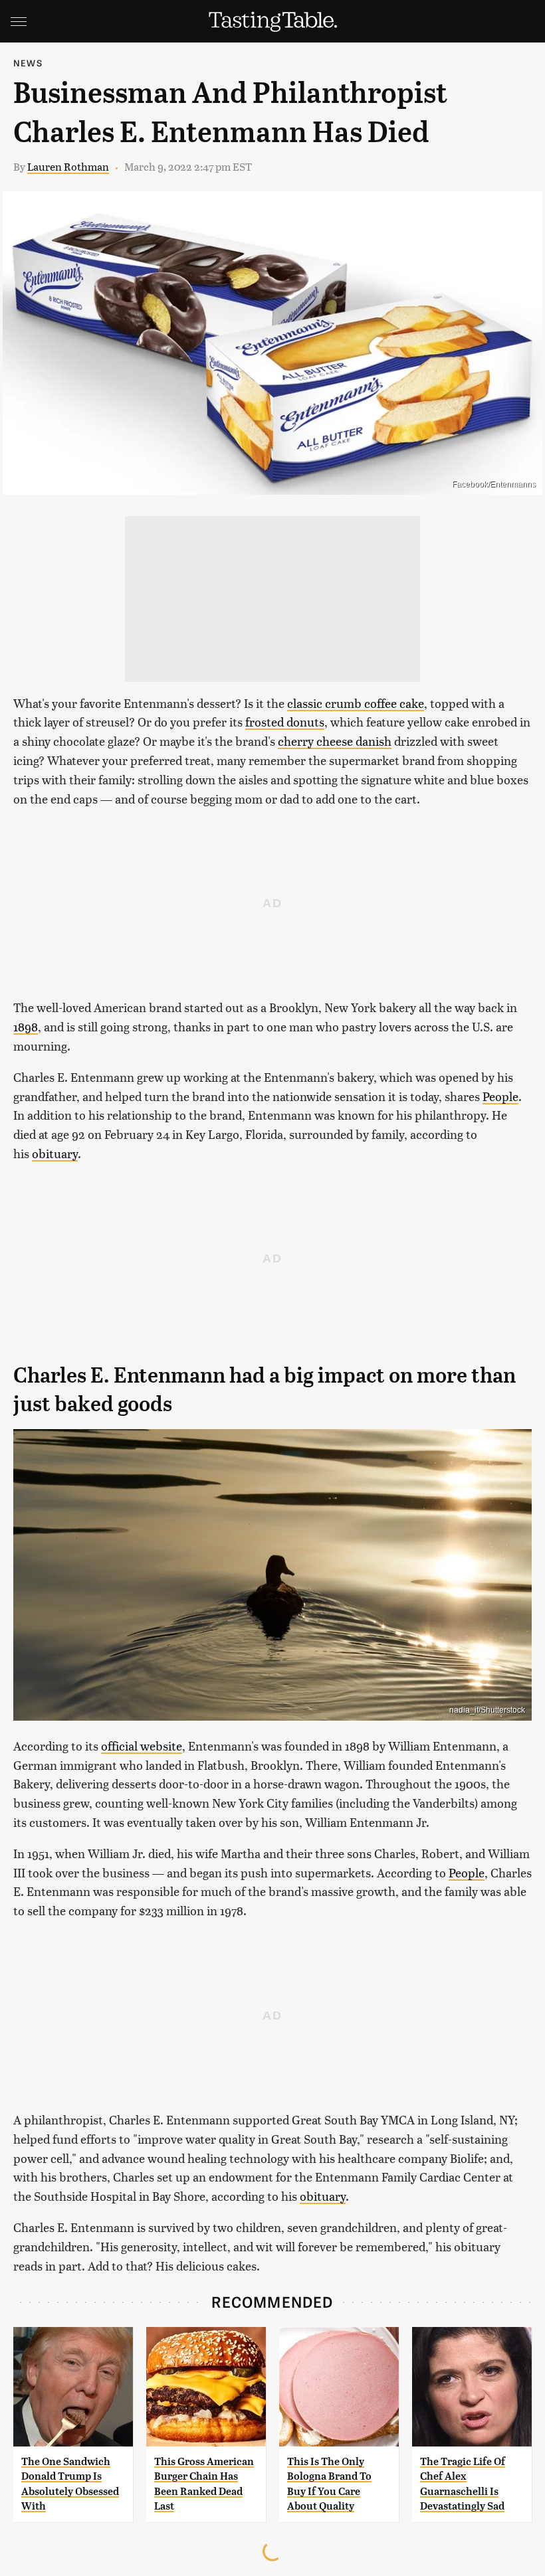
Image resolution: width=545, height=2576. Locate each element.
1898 (26, 1026)
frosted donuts (285, 722)
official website (142, 1746)
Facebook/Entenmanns (494, 484)
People (500, 1096)
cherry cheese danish (335, 741)
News (28, 63)
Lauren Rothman (68, 166)
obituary (55, 1153)
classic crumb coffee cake (356, 703)
